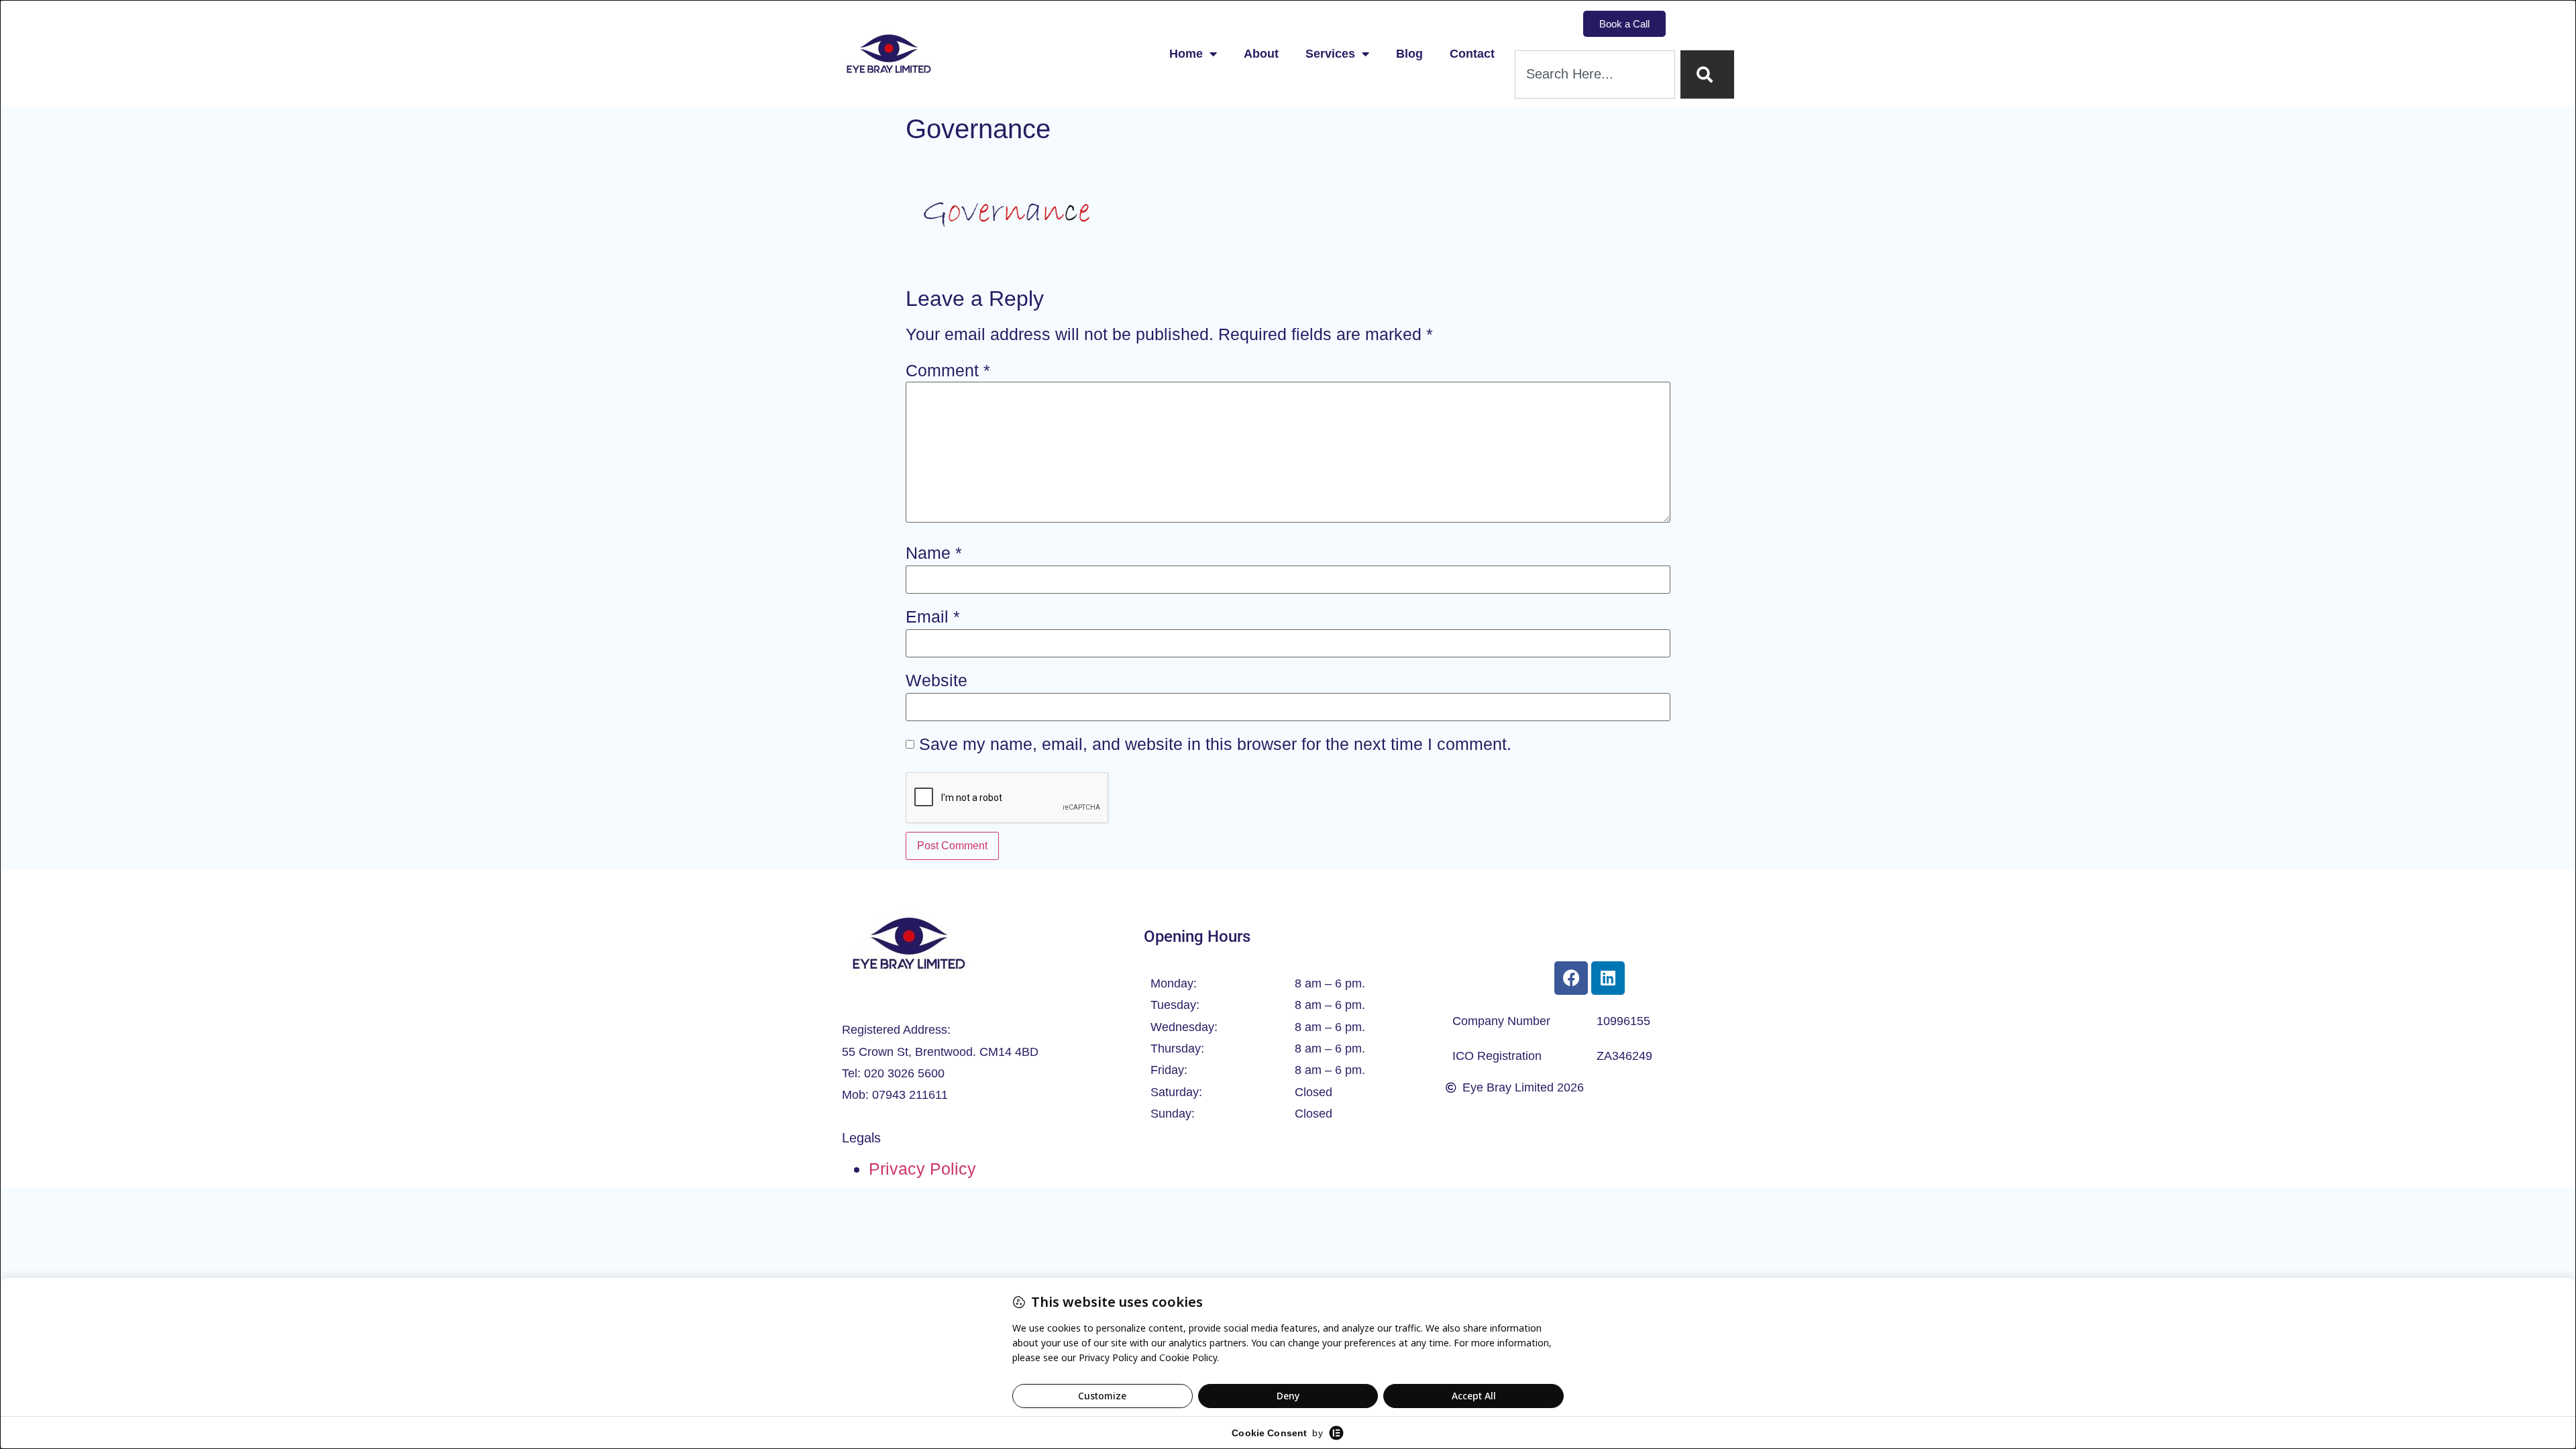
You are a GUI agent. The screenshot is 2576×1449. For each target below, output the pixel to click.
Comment (948, 371)
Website (936, 681)
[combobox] (1595, 74)
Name (934, 553)
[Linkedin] (1608, 978)
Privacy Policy (922, 1169)
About (1261, 54)
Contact (1472, 54)
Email (933, 617)
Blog (1409, 54)
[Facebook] (1571, 978)
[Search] (1707, 74)
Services (1330, 54)
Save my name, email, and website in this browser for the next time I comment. (1215, 744)
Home (1186, 54)
